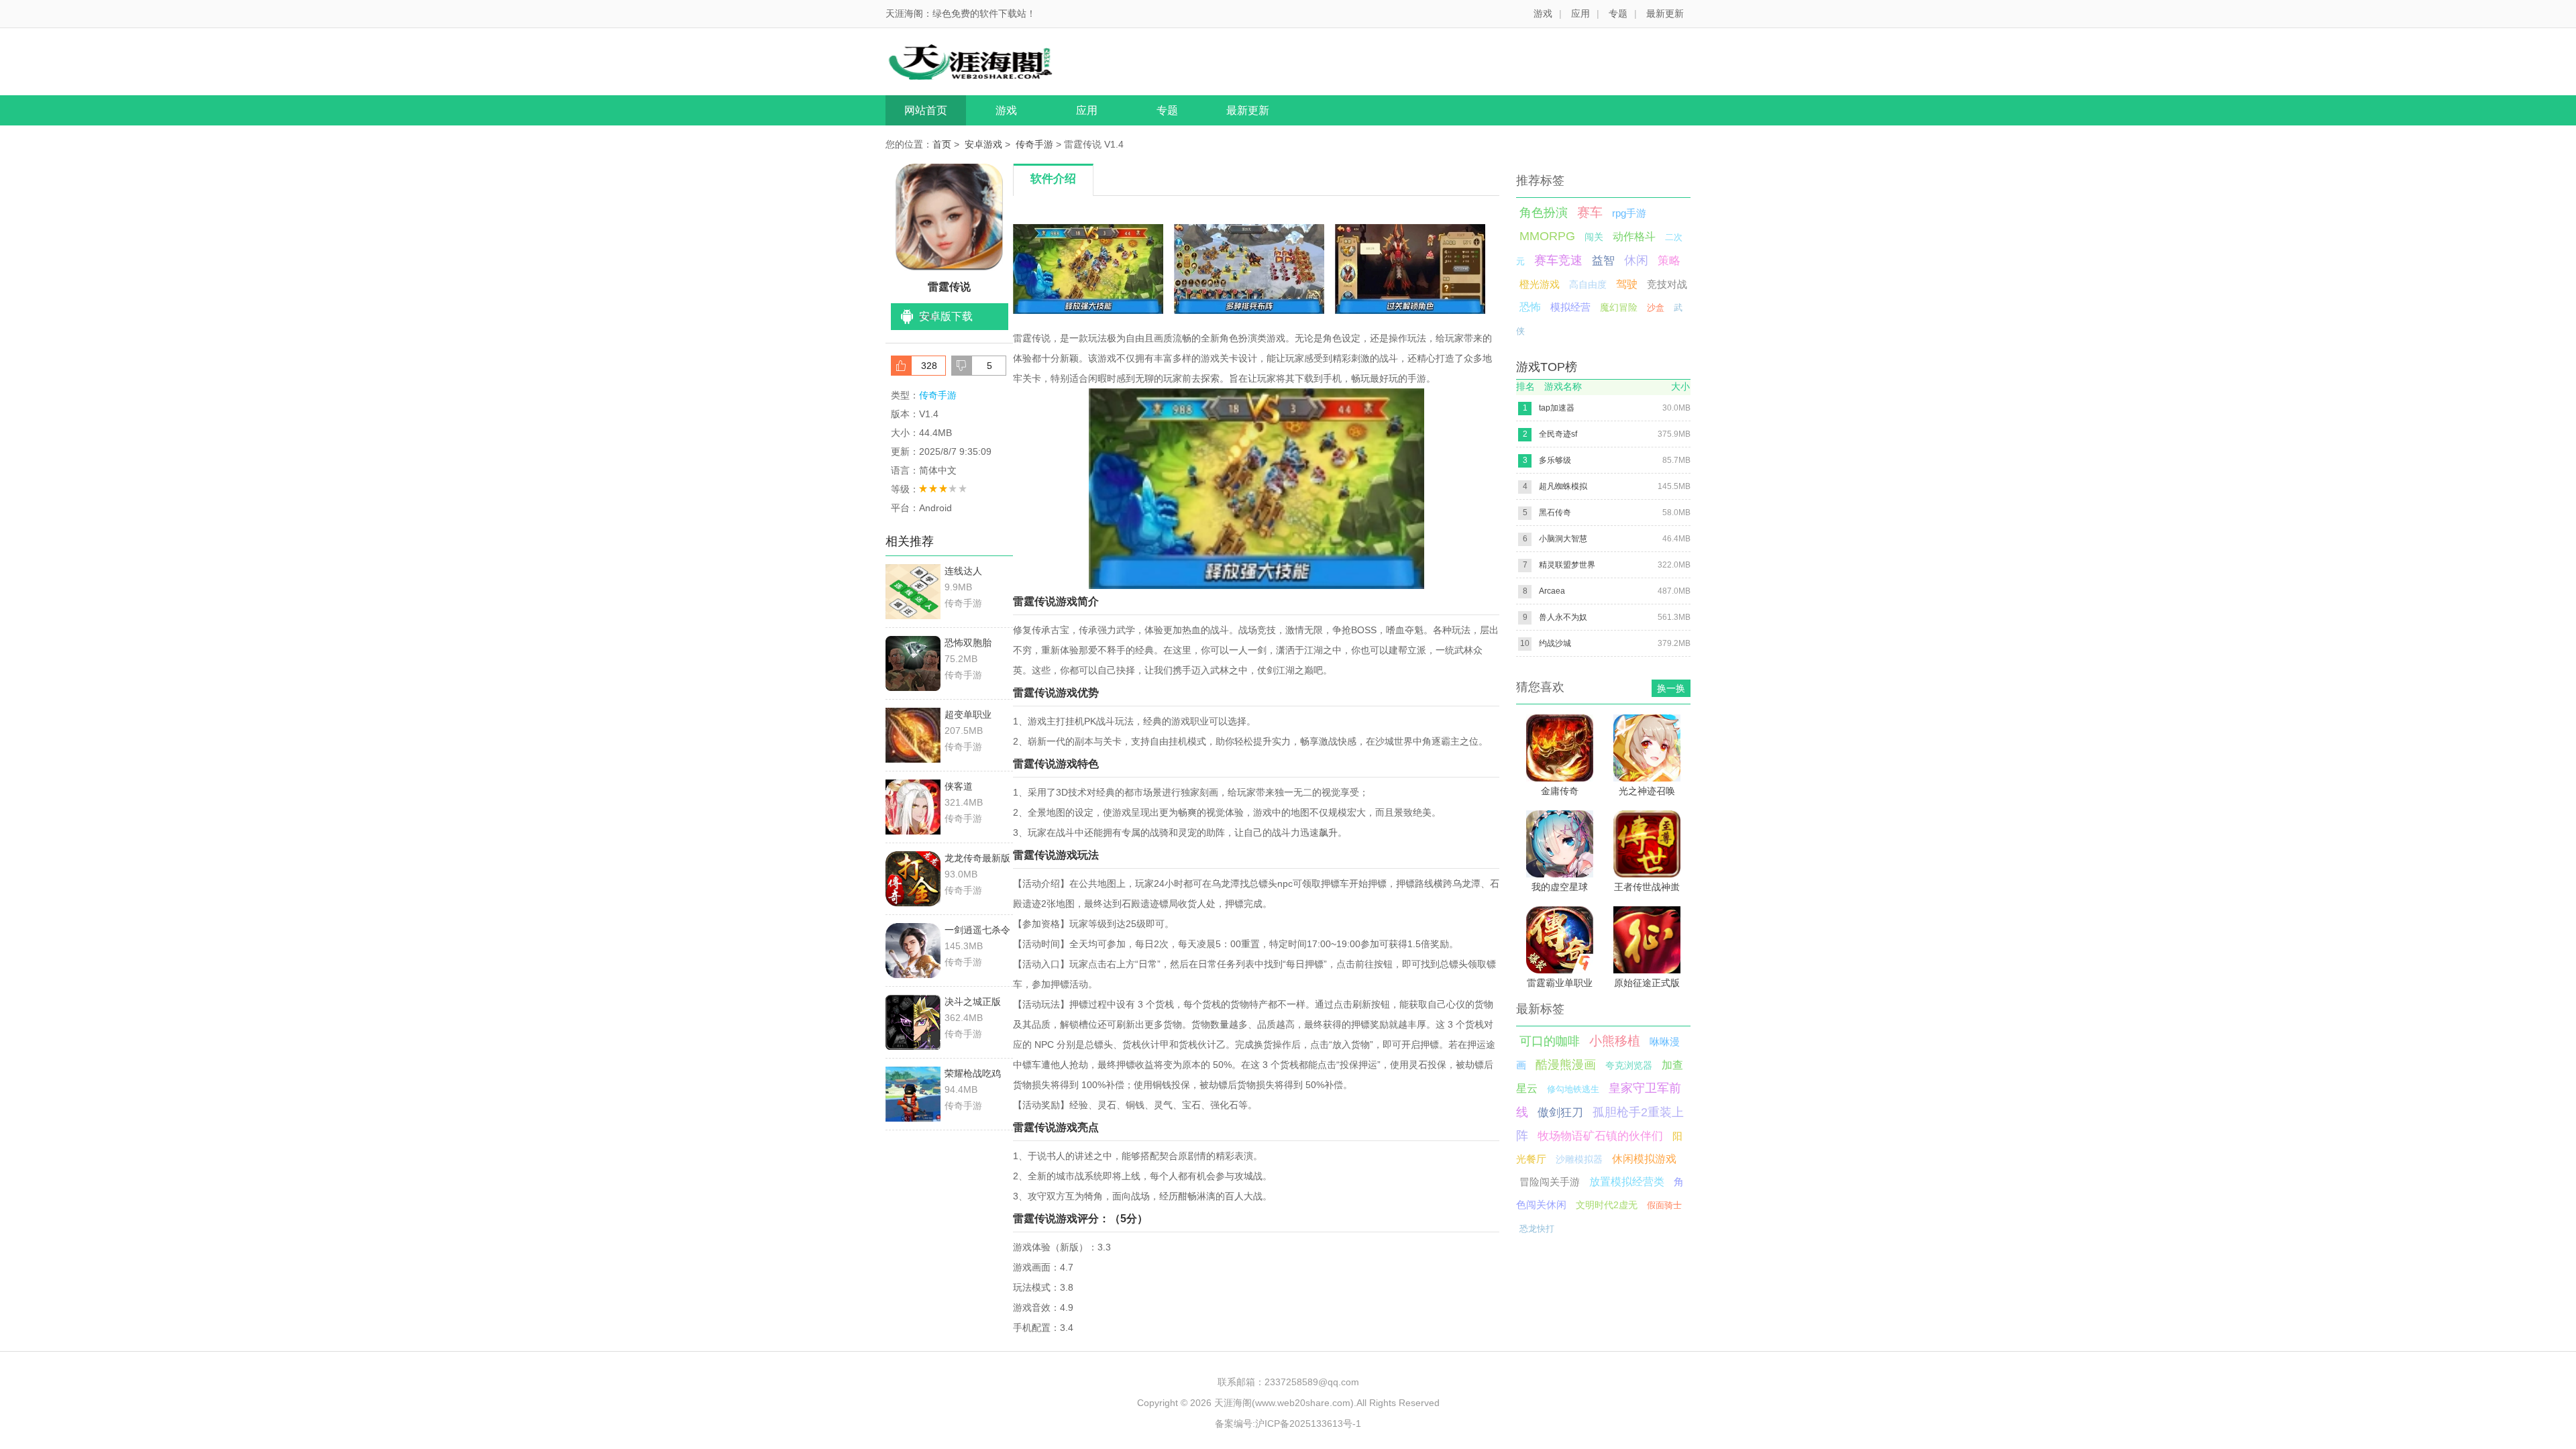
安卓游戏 (983, 144)
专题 (1618, 13)
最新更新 (1665, 13)
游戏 (1543, 13)
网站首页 (926, 110)
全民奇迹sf (1558, 434)
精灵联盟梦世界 (1567, 565)
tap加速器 (1557, 408)
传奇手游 (1034, 144)
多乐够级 (1555, 460)
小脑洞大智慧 (1563, 539)
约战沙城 (1555, 643)
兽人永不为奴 (1563, 617)
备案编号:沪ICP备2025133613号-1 (1288, 1424)
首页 (942, 144)
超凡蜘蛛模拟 (1563, 486)
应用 (1580, 13)
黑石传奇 (1555, 513)
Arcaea (1552, 591)
